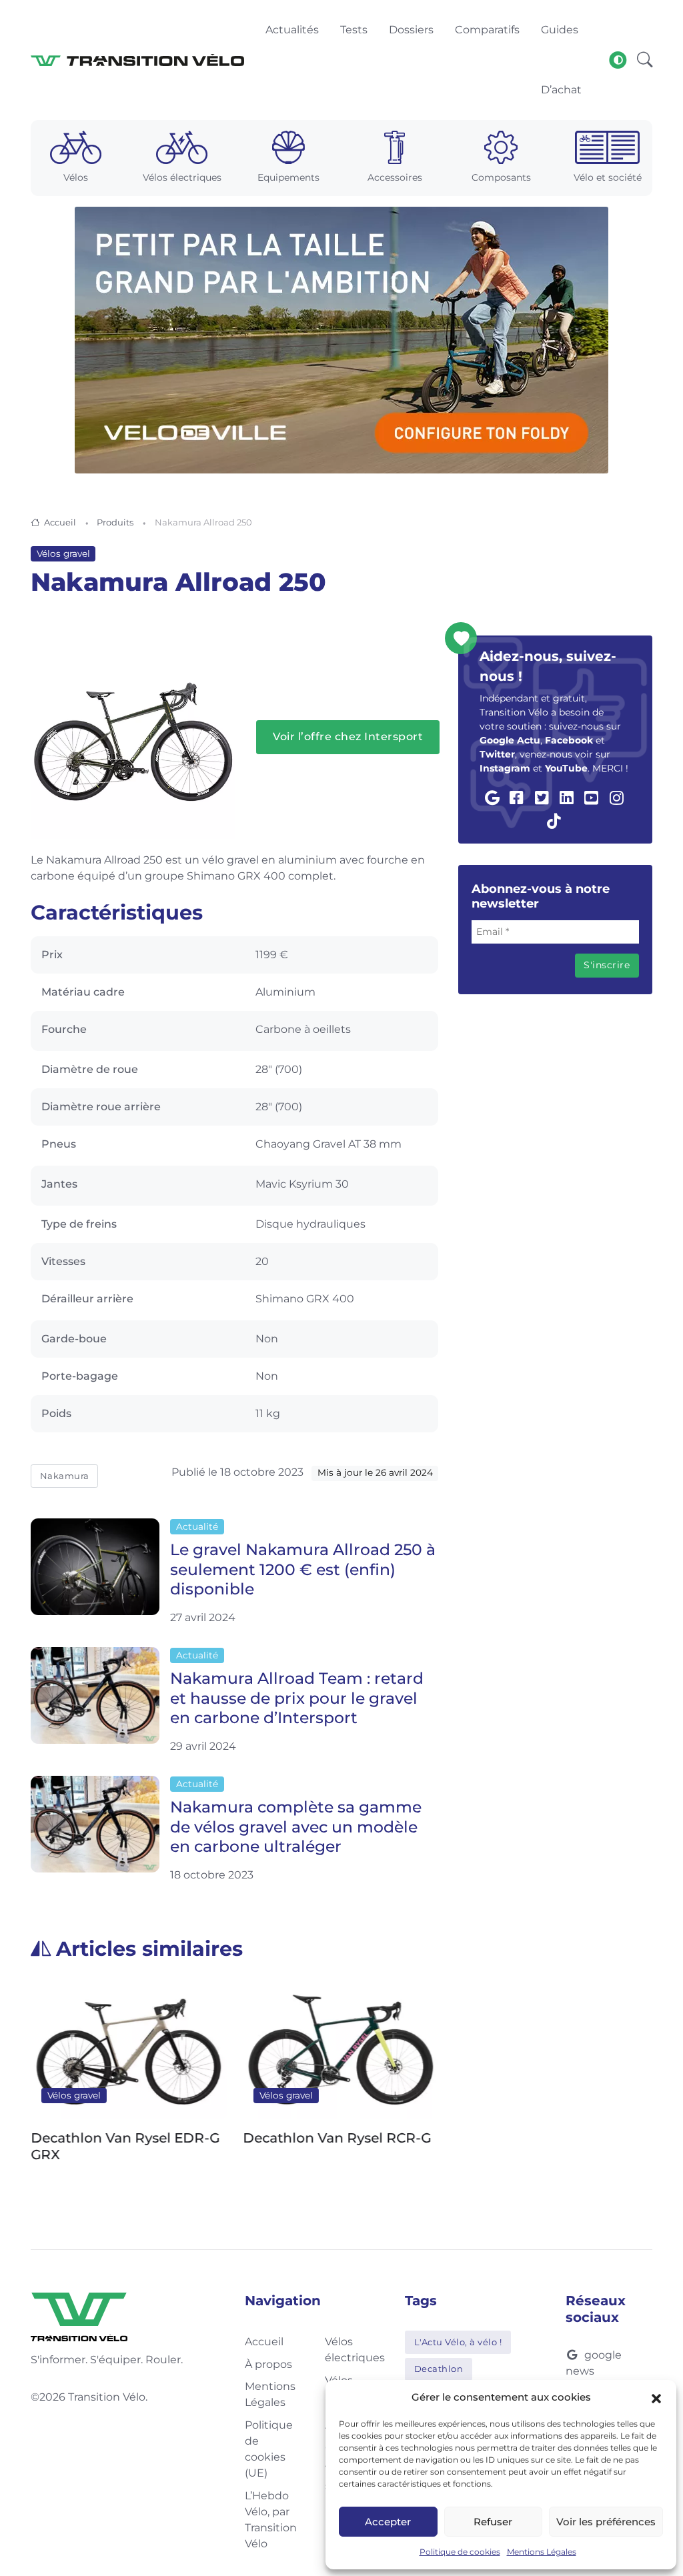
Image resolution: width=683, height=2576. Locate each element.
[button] (656, 2397)
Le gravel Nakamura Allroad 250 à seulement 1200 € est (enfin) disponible (303, 1569)
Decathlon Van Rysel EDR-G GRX (125, 2147)
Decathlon (439, 2369)
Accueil (60, 522)
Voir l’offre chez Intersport (348, 737)
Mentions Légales (542, 2552)
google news (594, 2363)
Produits (115, 522)
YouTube (566, 768)
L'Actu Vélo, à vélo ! (458, 2342)
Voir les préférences (606, 2522)
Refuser (493, 2522)
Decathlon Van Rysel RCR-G (337, 2139)
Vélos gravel (63, 553)
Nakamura (65, 1476)
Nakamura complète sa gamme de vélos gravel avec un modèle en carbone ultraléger (296, 1826)
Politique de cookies (460, 2552)
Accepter (388, 2522)
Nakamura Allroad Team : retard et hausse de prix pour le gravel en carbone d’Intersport (297, 1698)
